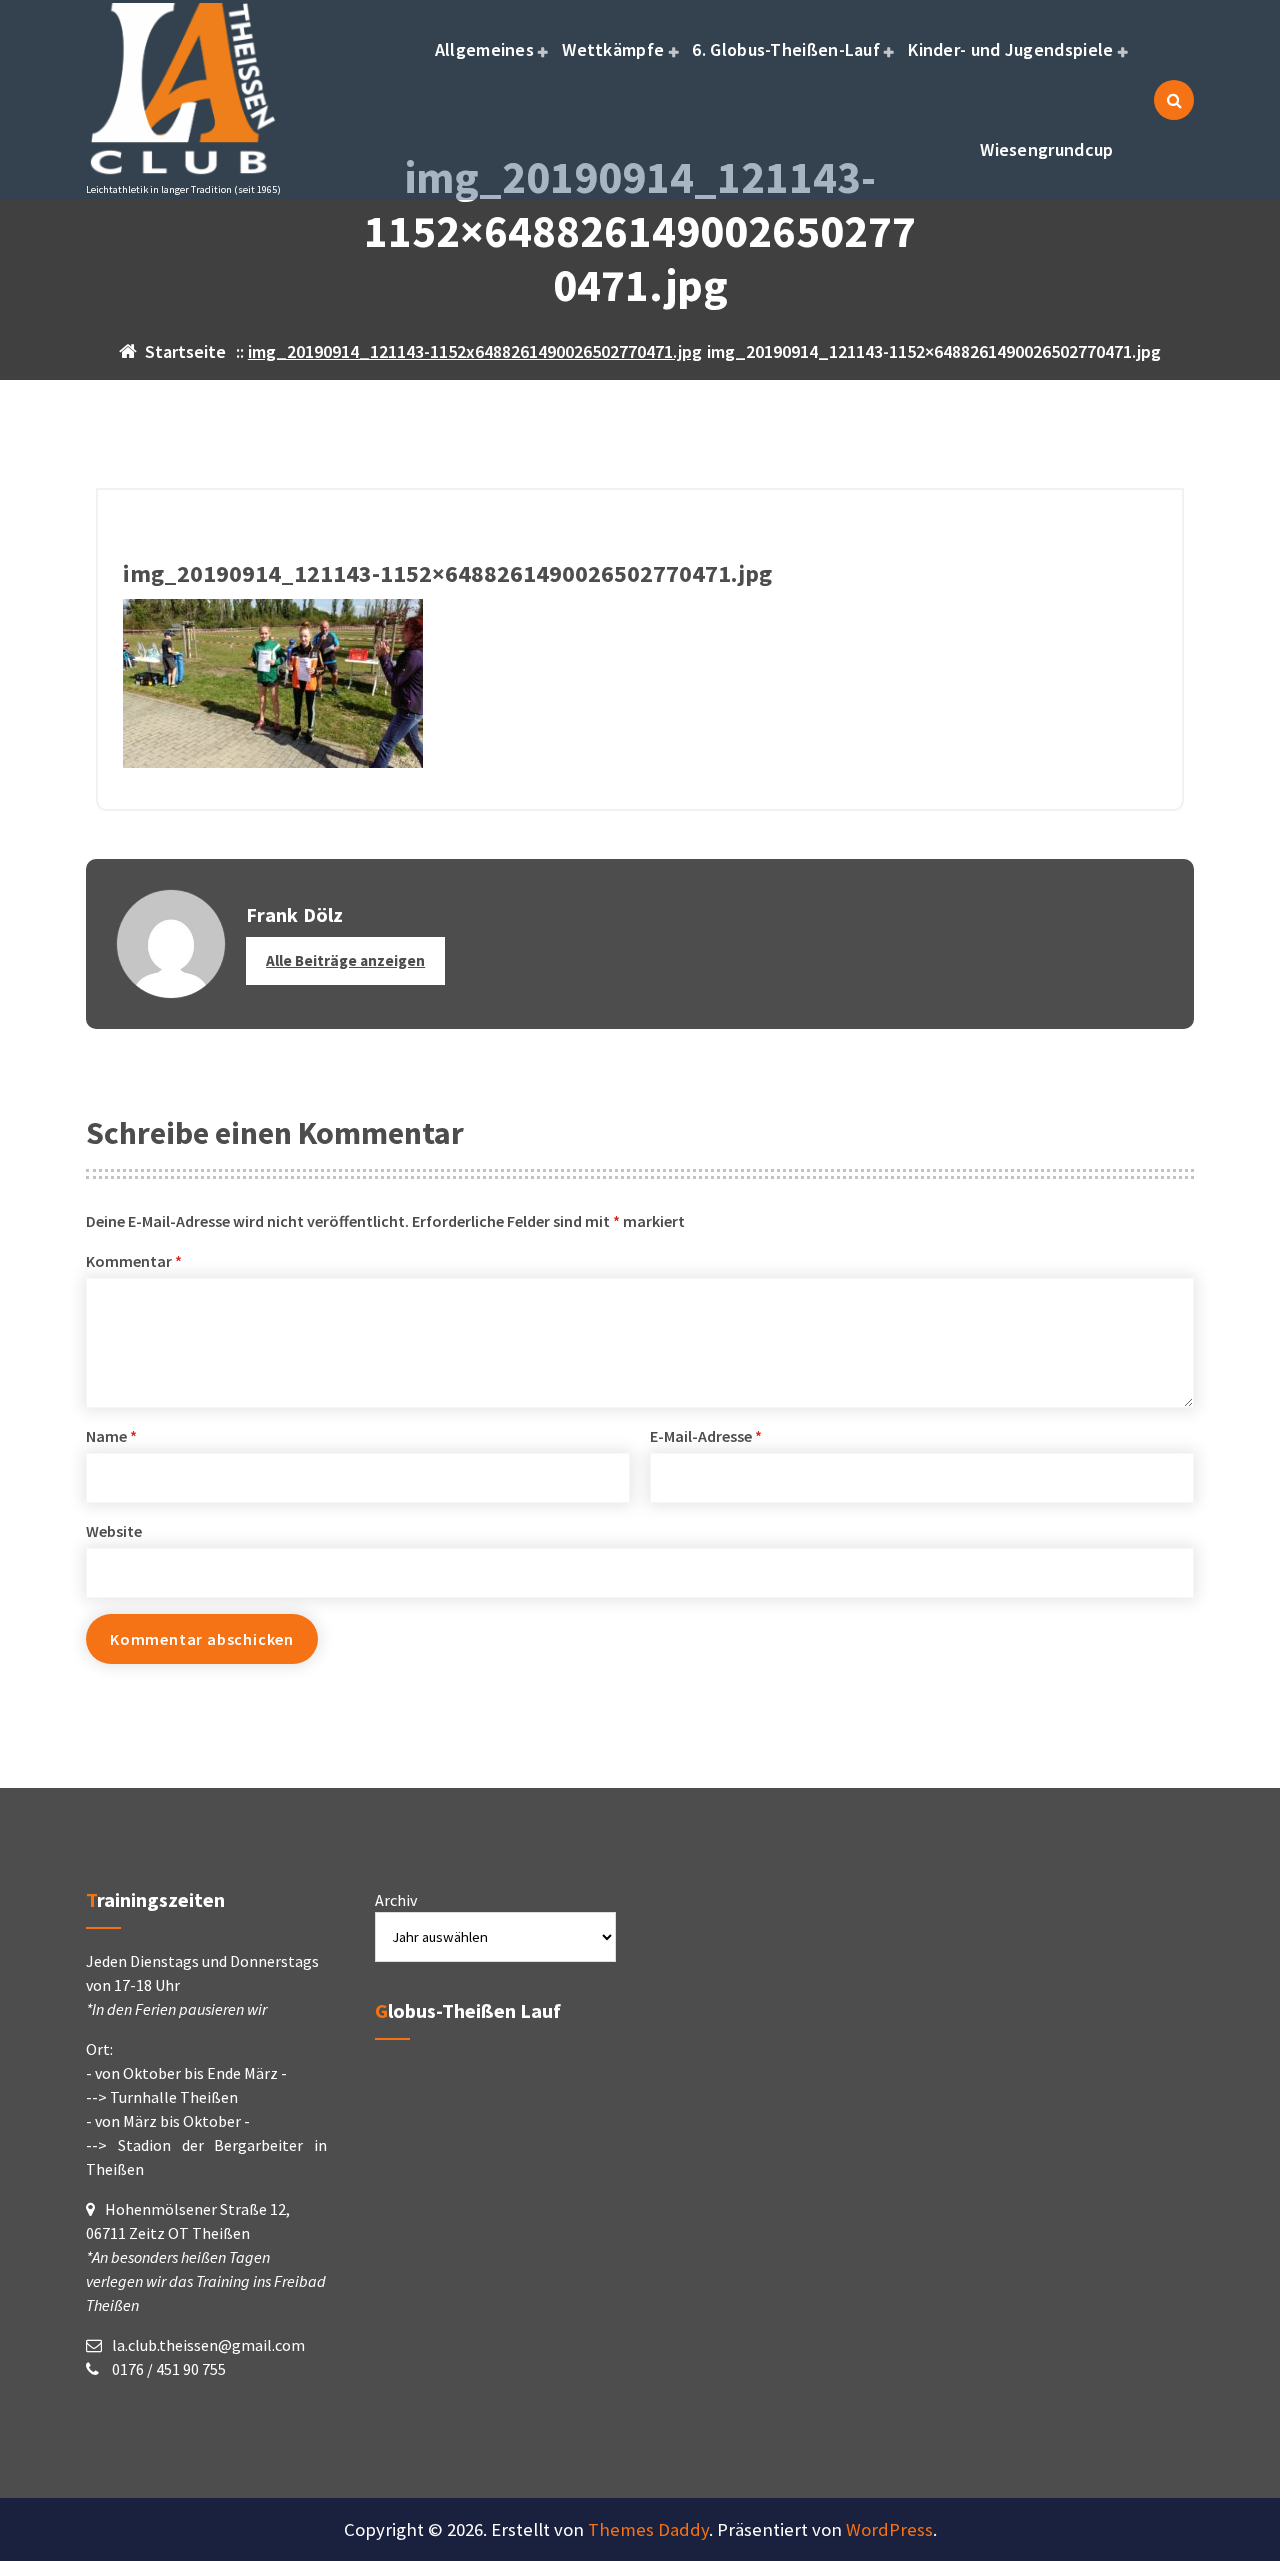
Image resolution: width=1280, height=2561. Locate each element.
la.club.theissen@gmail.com (208, 2345)
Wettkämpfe (613, 49)
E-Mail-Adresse (706, 1436)
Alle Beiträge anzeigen (345, 960)
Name (111, 1436)
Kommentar (134, 1261)
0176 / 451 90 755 (167, 2369)
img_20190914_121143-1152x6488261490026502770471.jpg (475, 351)
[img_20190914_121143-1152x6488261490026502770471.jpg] (640, 683)
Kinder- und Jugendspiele (1010, 49)
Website (114, 1531)
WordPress (889, 2529)
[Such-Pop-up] (1174, 100)
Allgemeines (484, 49)
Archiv (396, 1900)
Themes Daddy (648, 2529)
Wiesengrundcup (1046, 149)
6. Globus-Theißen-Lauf (786, 49)
